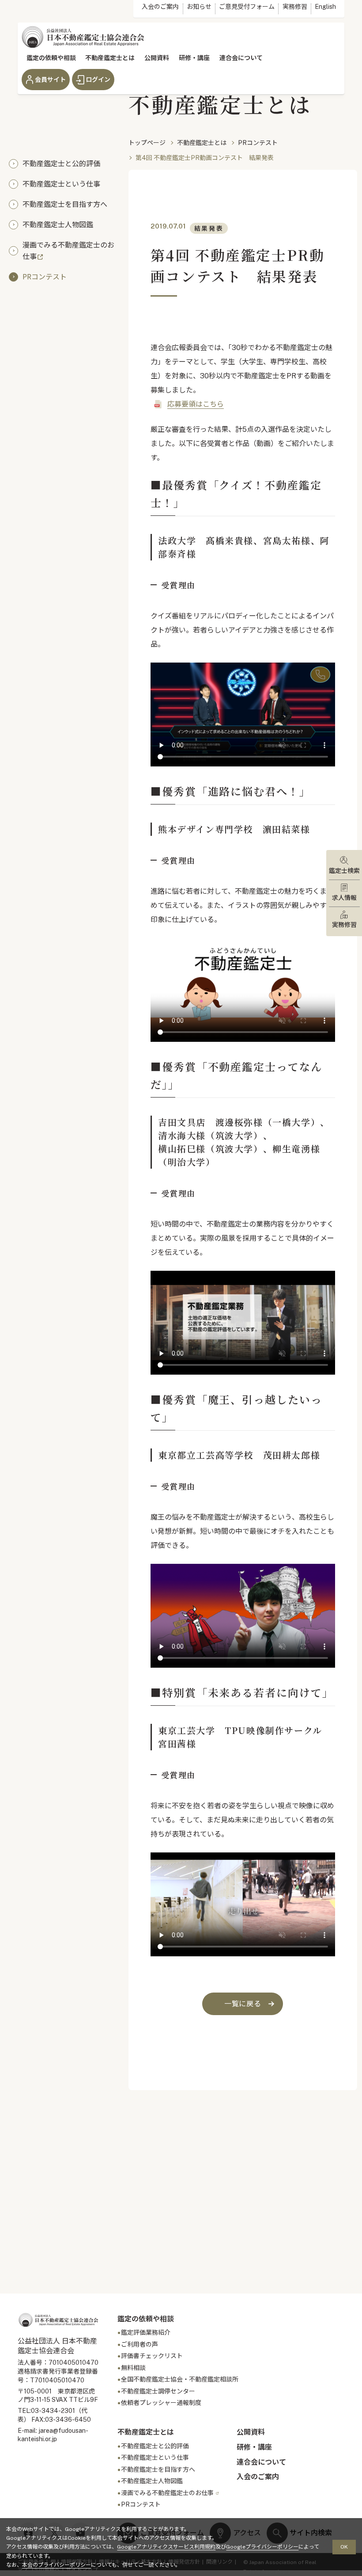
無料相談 (133, 2368)
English (325, 7)
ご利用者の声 (140, 2344)
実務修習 (295, 7)
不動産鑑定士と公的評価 (61, 163)
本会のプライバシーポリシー (57, 2565)
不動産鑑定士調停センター (158, 2391)
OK (344, 2547)
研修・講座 (194, 58)
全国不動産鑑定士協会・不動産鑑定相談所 (180, 2379)
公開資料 (157, 58)
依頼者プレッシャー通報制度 (161, 2403)
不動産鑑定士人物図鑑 (58, 224)
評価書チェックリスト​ (152, 2356)
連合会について (241, 58)
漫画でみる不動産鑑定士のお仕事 (68, 250)
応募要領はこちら (196, 404)
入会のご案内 (160, 7)
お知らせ (199, 7)
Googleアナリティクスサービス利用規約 (166, 2547)
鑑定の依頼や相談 (51, 58)
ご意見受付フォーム (247, 7)
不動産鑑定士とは (110, 58)
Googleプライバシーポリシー (262, 2547)
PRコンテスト (45, 276)
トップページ (147, 143)
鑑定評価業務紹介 (146, 2332)
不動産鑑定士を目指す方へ (65, 204)
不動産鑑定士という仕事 (61, 183)
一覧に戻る (243, 2004)
